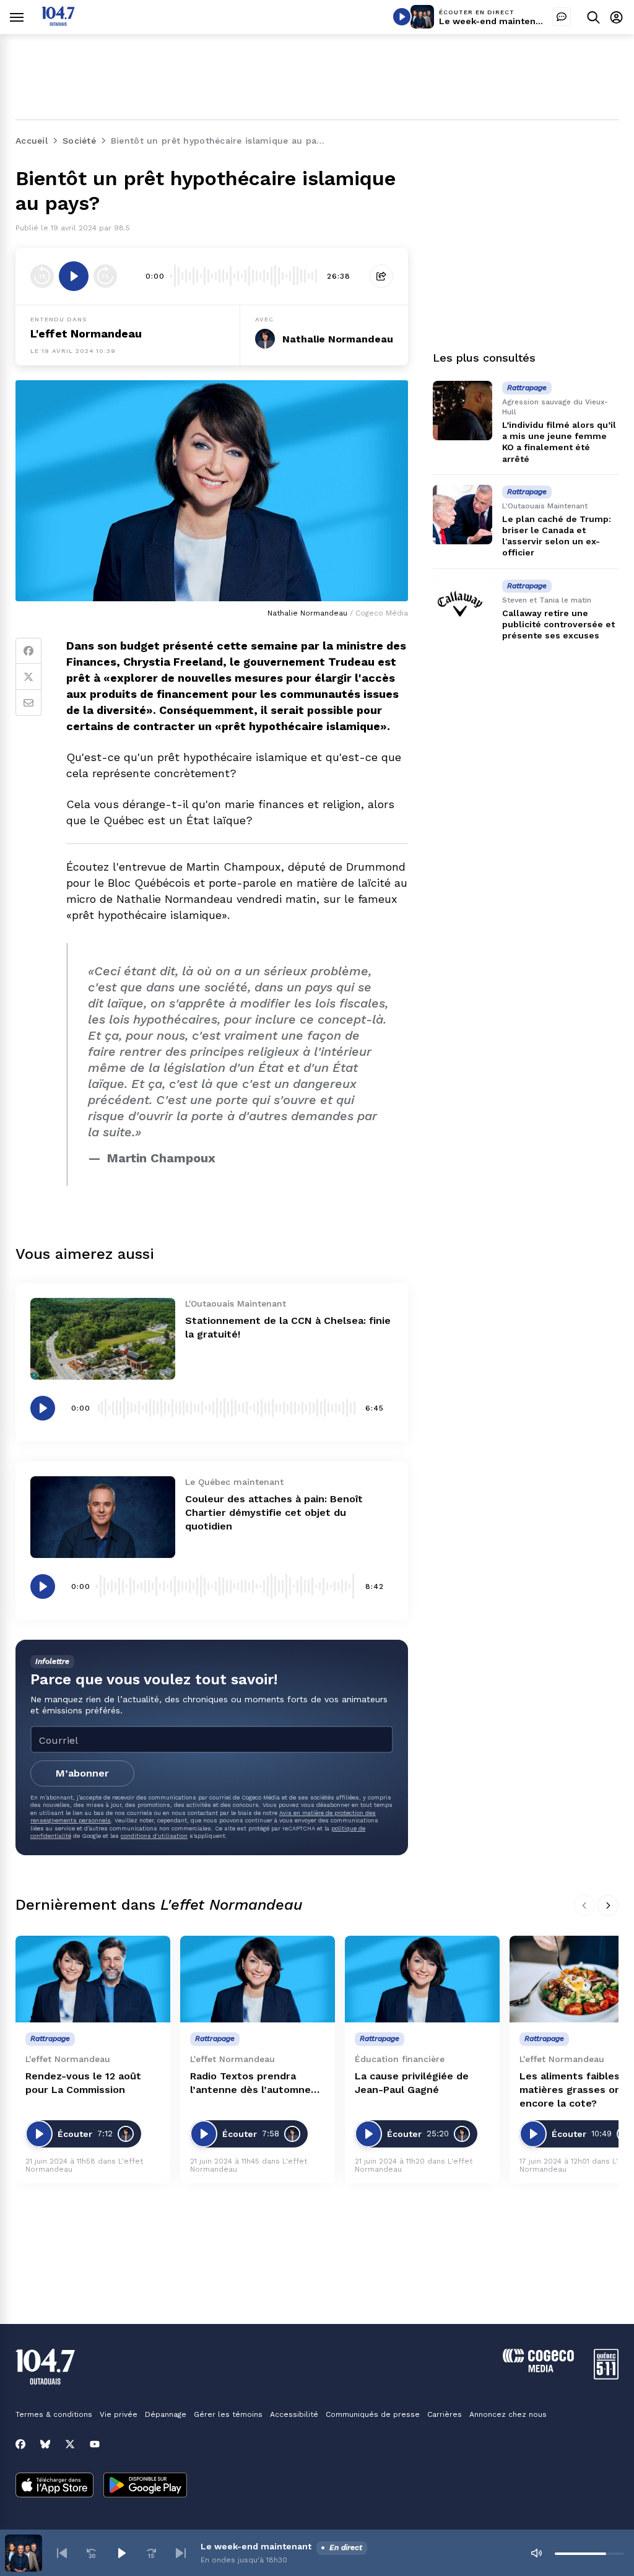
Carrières (445, 2414)
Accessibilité (294, 2414)
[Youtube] (95, 2444)
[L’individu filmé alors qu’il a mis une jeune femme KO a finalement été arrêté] (462, 411)
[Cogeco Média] (538, 2369)
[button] (62, 2553)
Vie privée (119, 2414)
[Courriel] (28, 703)
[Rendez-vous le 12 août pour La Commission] (93, 1979)
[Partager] (381, 276)
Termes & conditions (54, 2414)
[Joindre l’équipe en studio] (562, 17)
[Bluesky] (45, 2444)
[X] (70, 2444)
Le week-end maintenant (494, 21)
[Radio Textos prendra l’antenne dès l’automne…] (258, 1979)
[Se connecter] (616, 17)
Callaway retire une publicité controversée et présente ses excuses (558, 624)
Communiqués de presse (373, 2414)
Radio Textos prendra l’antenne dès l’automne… (255, 2083)
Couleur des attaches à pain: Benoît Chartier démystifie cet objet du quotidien (274, 1512)
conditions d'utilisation (154, 1836)
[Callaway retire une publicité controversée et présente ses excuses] (462, 609)
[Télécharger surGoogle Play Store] (145, 2486)
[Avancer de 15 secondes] (105, 276)
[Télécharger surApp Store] (54, 2486)
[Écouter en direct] (402, 17)
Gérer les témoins (228, 2414)
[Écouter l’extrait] (74, 276)
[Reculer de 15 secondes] (42, 276)
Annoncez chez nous (508, 2414)
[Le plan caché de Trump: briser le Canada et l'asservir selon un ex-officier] (462, 515)
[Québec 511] (606, 2376)
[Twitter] (28, 677)
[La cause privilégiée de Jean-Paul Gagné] (422, 1979)
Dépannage (166, 2414)
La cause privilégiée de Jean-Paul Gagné (412, 2083)
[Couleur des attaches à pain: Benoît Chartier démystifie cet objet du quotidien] (103, 1517)
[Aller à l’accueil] (58, 23)
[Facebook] (28, 651)
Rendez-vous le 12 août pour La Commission (83, 2083)
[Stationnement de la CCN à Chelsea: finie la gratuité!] (103, 1339)
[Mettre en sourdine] (536, 2553)
